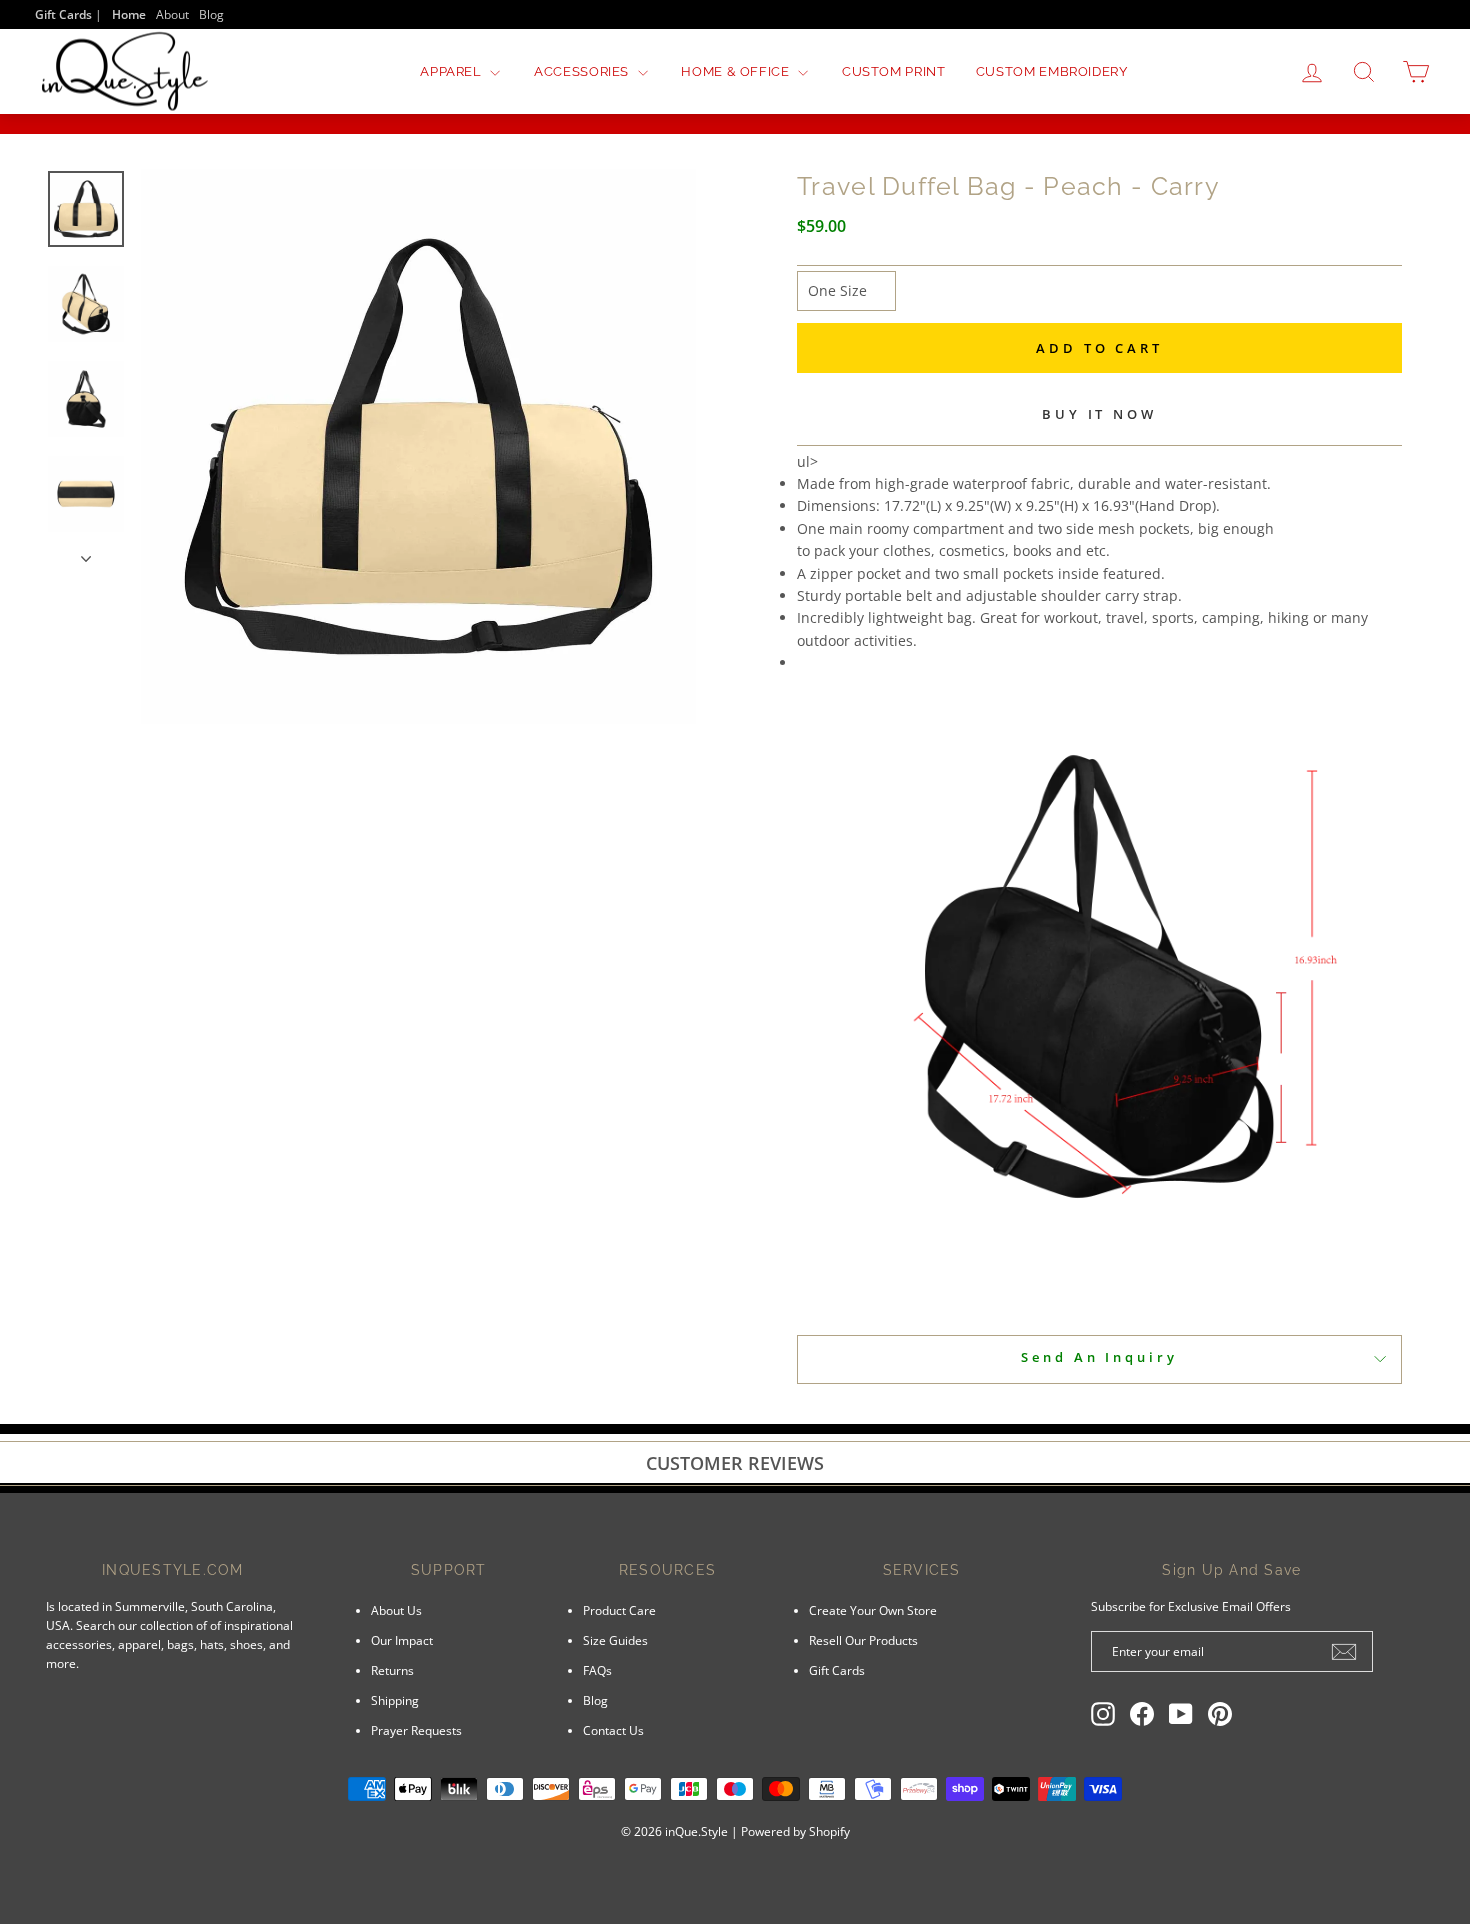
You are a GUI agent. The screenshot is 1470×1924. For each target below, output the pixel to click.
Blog (211, 14)
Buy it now (1099, 414)
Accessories (583, 71)
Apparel (452, 71)
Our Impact (402, 1640)
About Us (396, 1610)
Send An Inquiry (1100, 1357)
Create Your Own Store (873, 1610)
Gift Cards (837, 1670)
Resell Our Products (863, 1640)
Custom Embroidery (1052, 71)
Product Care (619, 1610)
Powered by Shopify (795, 1831)
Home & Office (737, 71)
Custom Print (894, 71)
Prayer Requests (416, 1730)
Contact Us (613, 1730)
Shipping (395, 1700)
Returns (392, 1670)
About (172, 14)
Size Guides (615, 1640)
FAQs (597, 1670)
